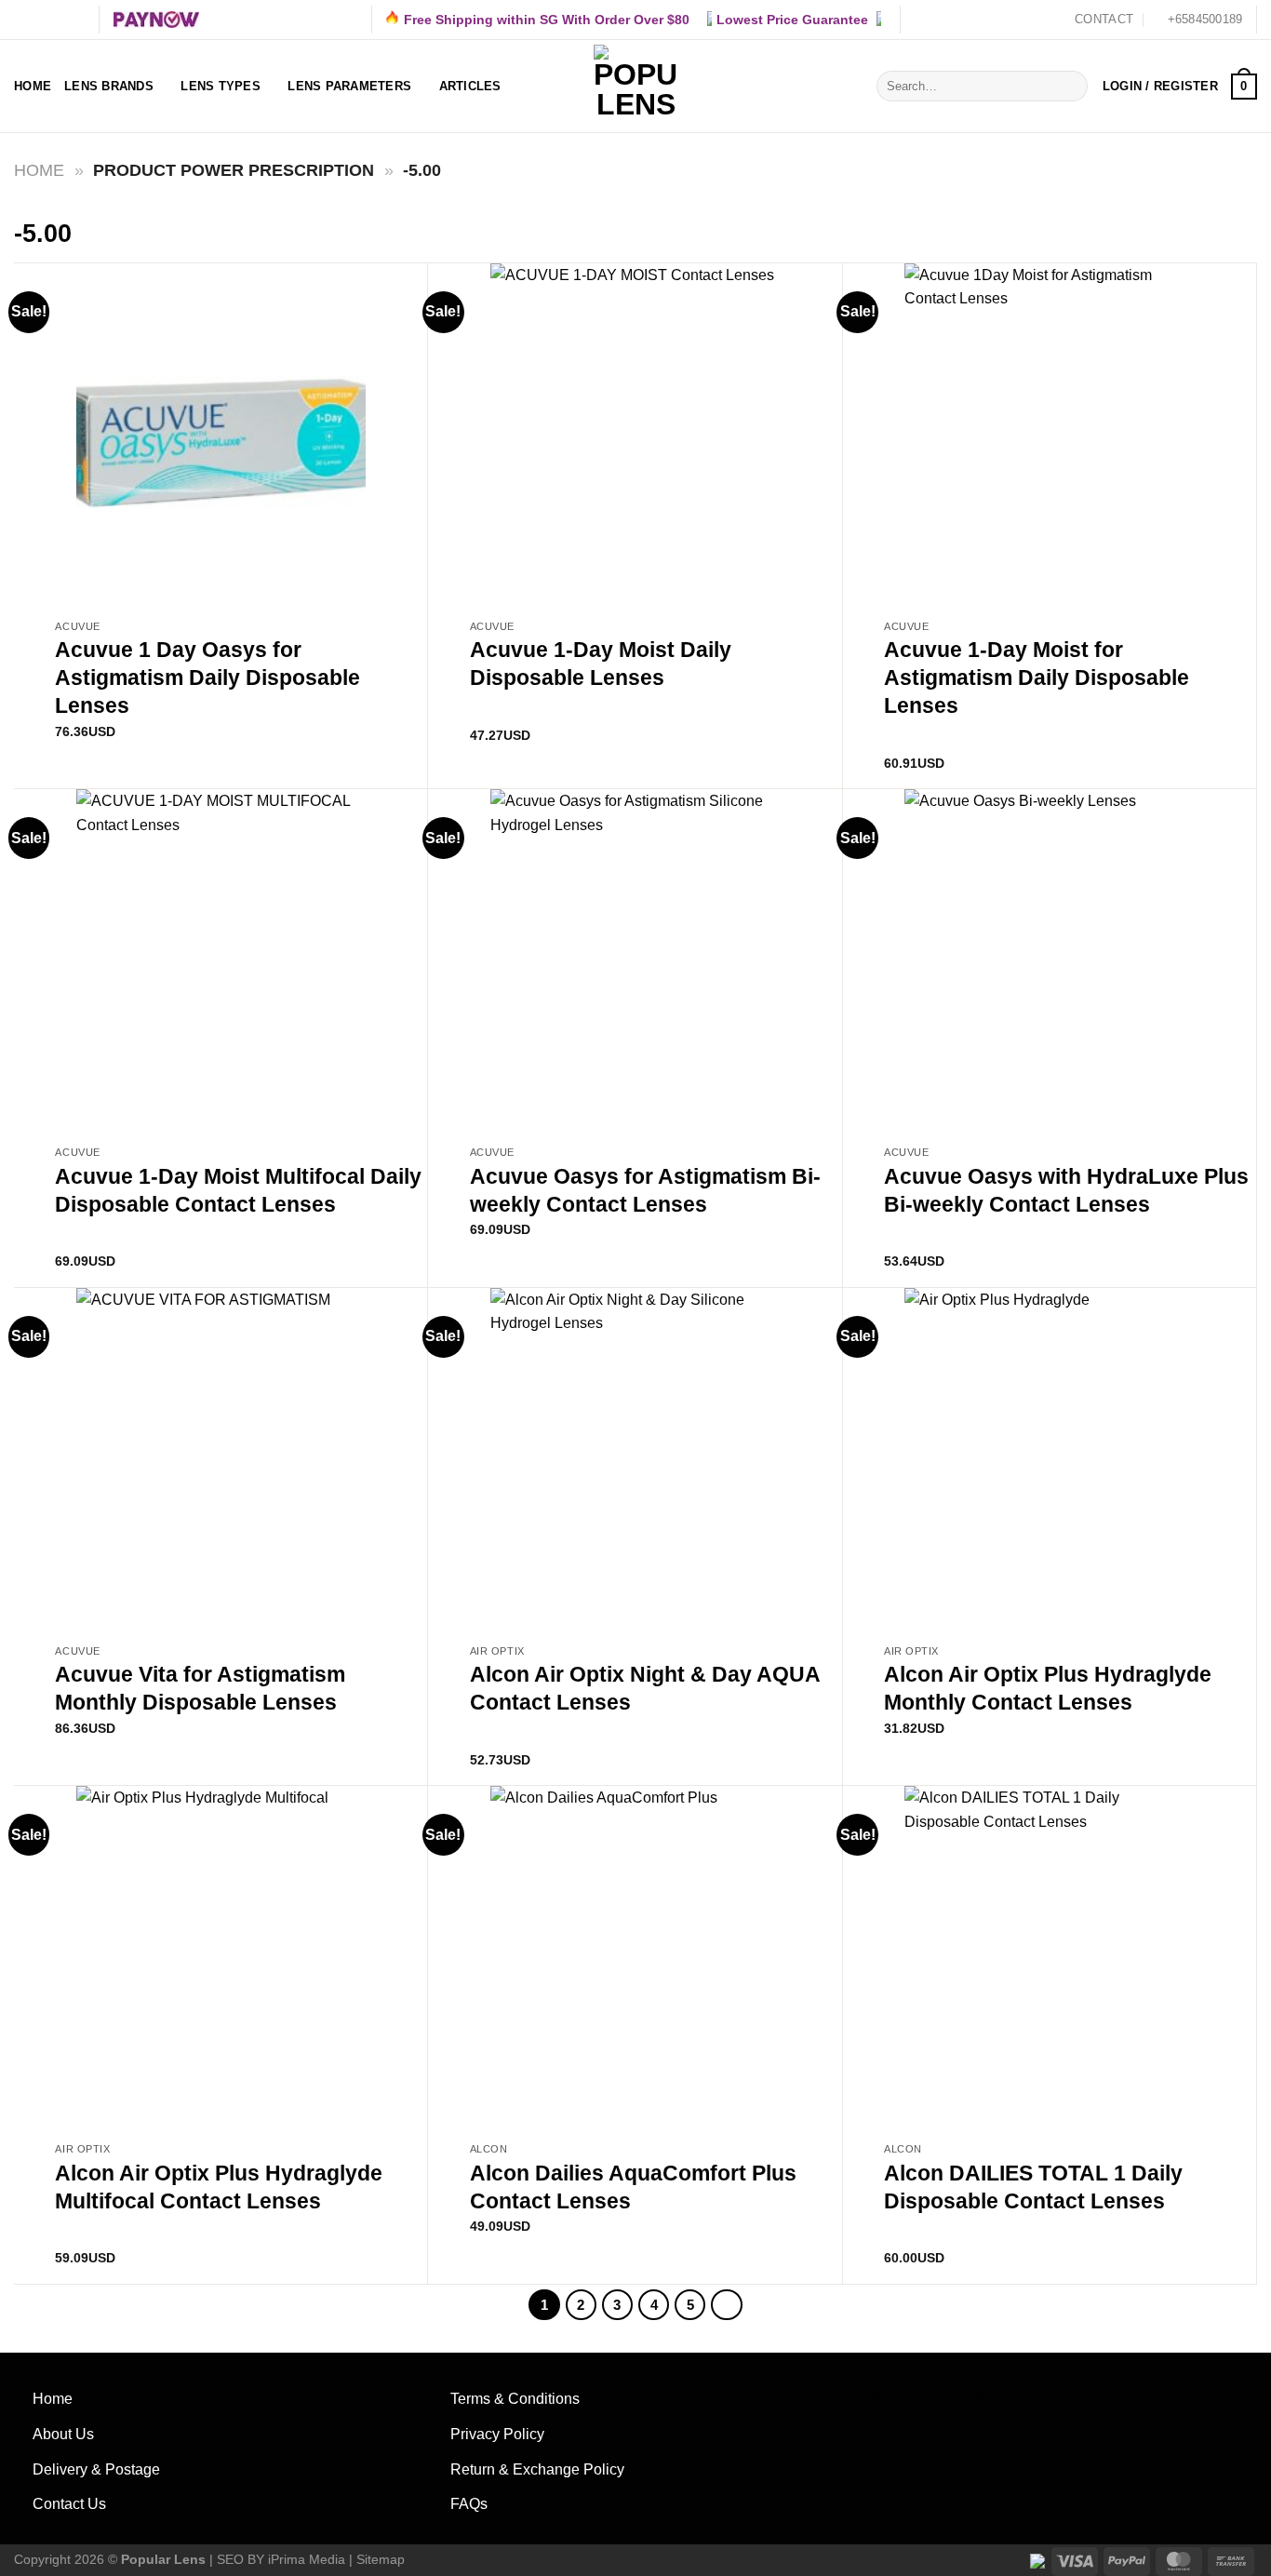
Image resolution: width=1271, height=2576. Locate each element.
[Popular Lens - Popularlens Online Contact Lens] (635, 87)
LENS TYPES (221, 86)
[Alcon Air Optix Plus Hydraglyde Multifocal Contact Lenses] (221, 1959)
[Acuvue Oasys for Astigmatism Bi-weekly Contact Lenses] (635, 963)
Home (33, 86)
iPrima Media (307, 2559)
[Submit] (1070, 87)
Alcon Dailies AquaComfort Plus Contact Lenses (633, 2187)
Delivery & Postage (96, 2469)
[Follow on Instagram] (41, 20)
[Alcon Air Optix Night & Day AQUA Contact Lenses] (635, 1462)
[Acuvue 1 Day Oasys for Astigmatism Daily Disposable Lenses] (221, 437)
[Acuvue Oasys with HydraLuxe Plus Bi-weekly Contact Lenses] (1049, 963)
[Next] (727, 2305)
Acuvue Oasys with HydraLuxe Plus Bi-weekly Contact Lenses (1066, 1190)
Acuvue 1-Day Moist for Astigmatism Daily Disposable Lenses (1037, 678)
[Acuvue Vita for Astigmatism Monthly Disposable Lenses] (221, 1462)
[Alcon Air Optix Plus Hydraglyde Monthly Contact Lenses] (1049, 1462)
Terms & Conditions (515, 2399)
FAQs (469, 2504)
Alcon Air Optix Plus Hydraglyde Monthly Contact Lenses (1048, 1688)
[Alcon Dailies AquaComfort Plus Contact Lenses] (635, 1959)
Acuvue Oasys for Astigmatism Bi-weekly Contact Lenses (645, 1190)
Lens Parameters (349, 86)
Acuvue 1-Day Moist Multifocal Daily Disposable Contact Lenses (238, 1190)
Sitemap (381, 2559)
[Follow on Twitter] (59, 20)
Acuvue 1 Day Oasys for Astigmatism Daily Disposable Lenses (207, 678)
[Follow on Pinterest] (76, 20)
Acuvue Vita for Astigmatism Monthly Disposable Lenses (200, 1688)
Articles (470, 86)
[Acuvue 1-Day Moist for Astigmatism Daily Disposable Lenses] (1049, 437)
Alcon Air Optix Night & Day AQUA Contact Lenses (645, 1688)
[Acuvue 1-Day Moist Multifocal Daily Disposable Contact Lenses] (221, 963)
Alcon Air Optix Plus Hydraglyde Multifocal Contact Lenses (219, 2187)
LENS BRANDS (109, 86)
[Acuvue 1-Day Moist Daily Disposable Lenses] (635, 437)
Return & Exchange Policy (537, 2469)
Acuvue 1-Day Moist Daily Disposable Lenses (601, 664)
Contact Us (69, 2504)
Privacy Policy (497, 2434)
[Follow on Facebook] (23, 20)
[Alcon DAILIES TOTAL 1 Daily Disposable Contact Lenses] (1049, 1959)
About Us (63, 2434)
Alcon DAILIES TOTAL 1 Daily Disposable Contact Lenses (1033, 2187)
